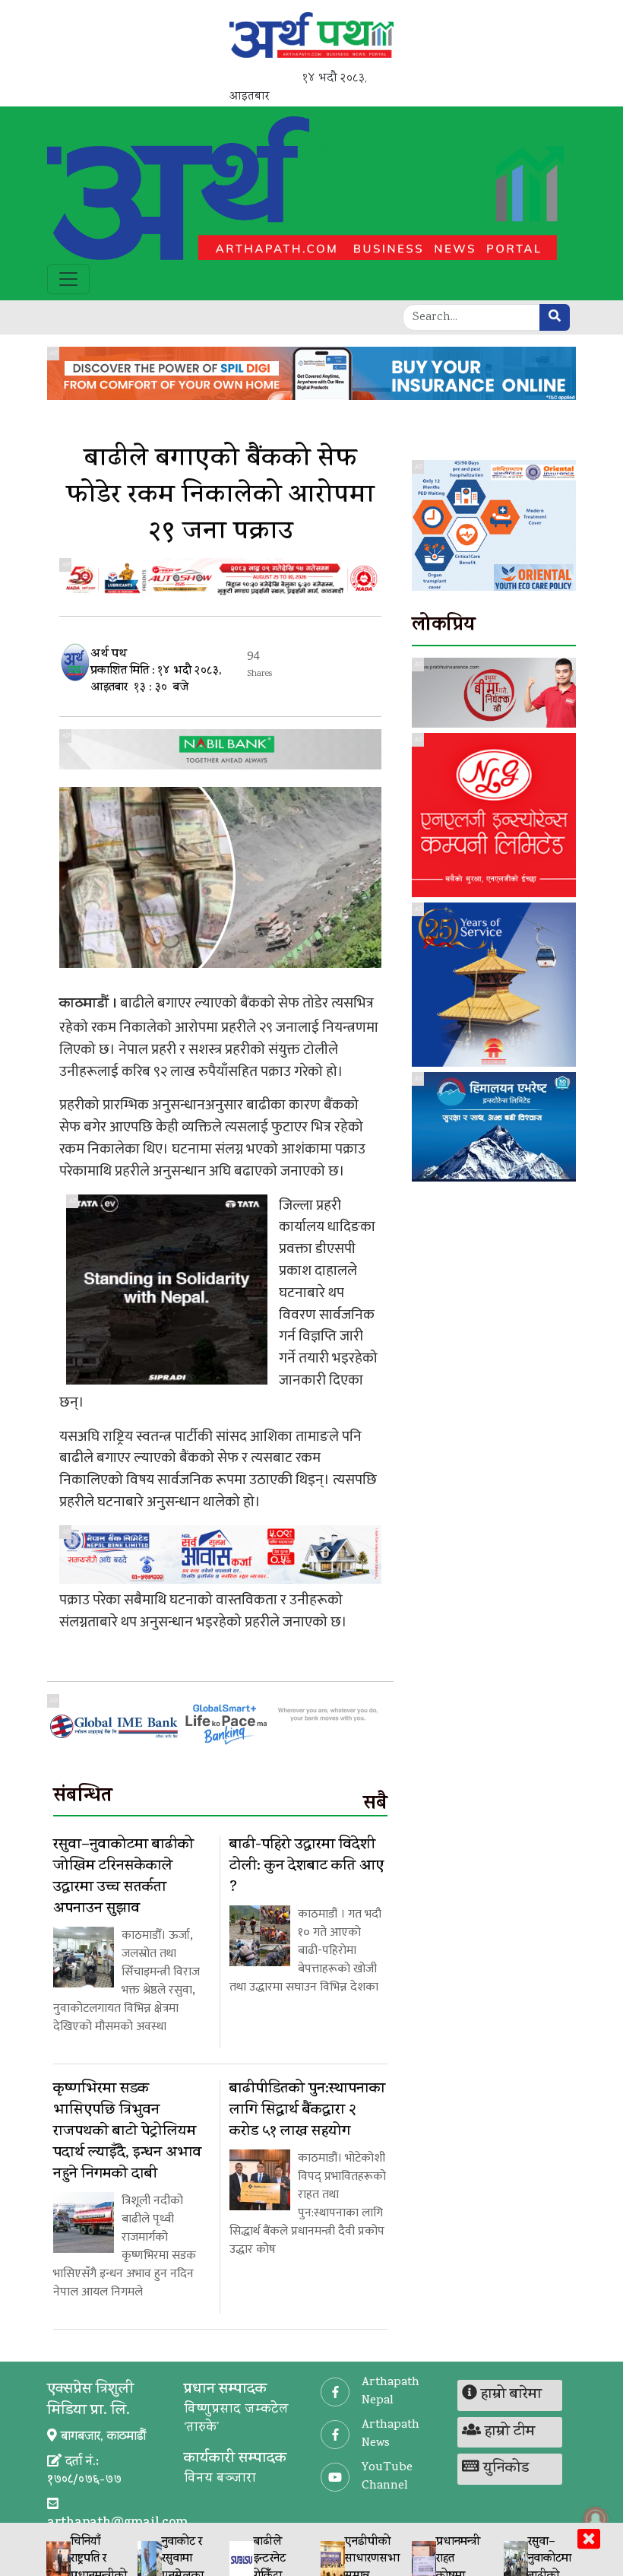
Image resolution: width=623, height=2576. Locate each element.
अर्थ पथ (109, 655)
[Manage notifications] (596, 2519)
